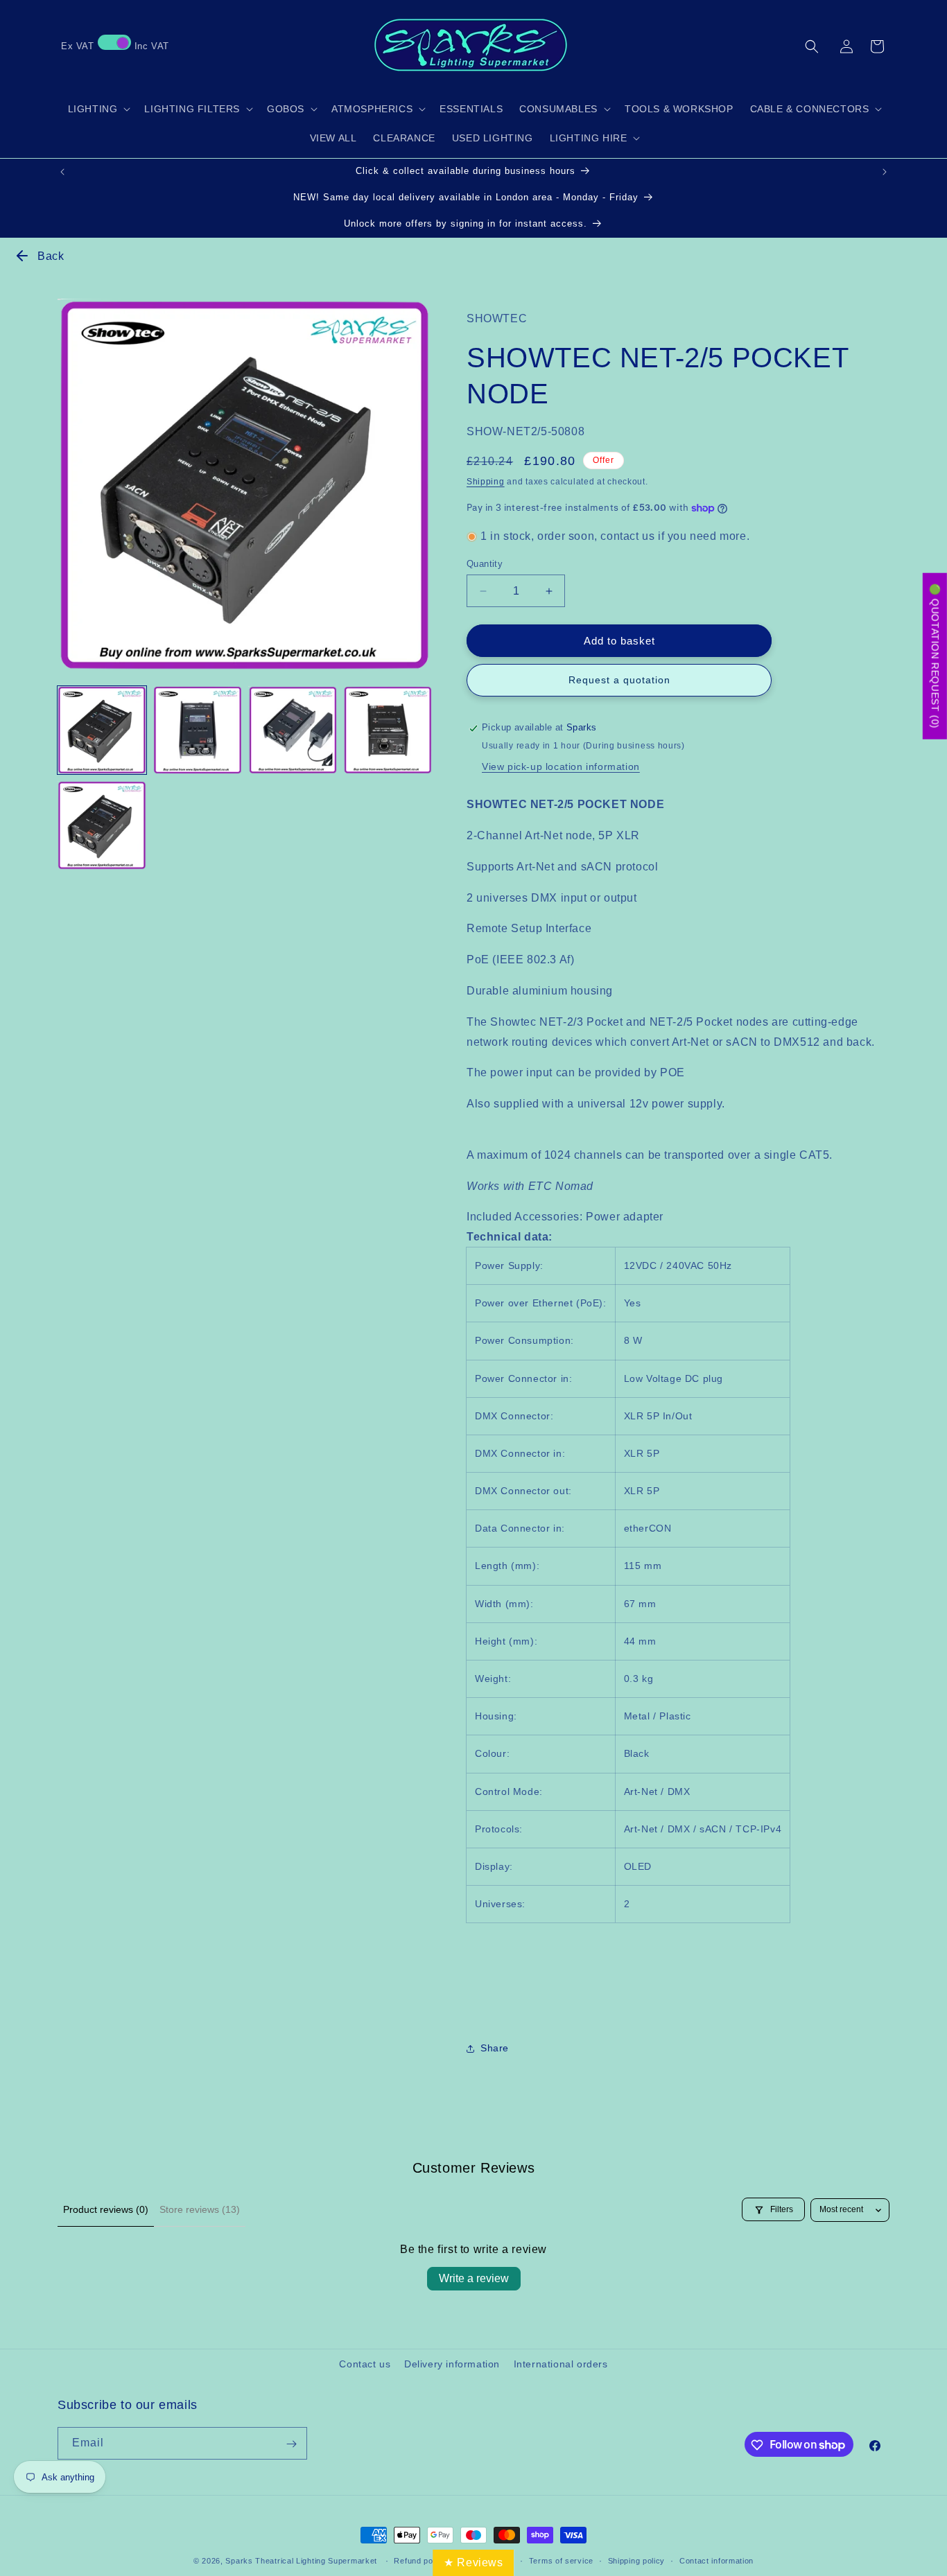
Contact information (716, 2560)
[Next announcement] (885, 172)
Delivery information (452, 2364)
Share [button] (495, 2048)
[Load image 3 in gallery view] (293, 730)
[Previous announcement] (62, 172)
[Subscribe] (291, 2444)
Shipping (486, 482)
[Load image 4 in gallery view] (388, 730)
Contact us (365, 2364)
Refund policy (420, 2560)
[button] (812, 46)
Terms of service (561, 2560)
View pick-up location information (561, 767)
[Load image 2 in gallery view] (198, 730)
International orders (561, 2364)
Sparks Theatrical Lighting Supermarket (301, 2561)
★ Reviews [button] (473, 2562)
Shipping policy (637, 2560)
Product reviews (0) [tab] (106, 2209)
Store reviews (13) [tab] (200, 2209)
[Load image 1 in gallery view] (102, 730)
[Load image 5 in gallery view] (102, 825)
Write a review (474, 2278)
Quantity (485, 564)
